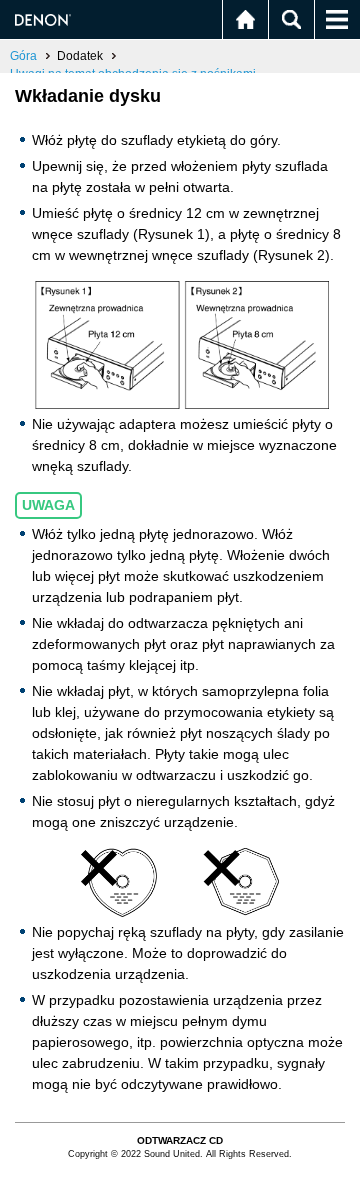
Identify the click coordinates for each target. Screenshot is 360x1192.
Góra (23, 56)
